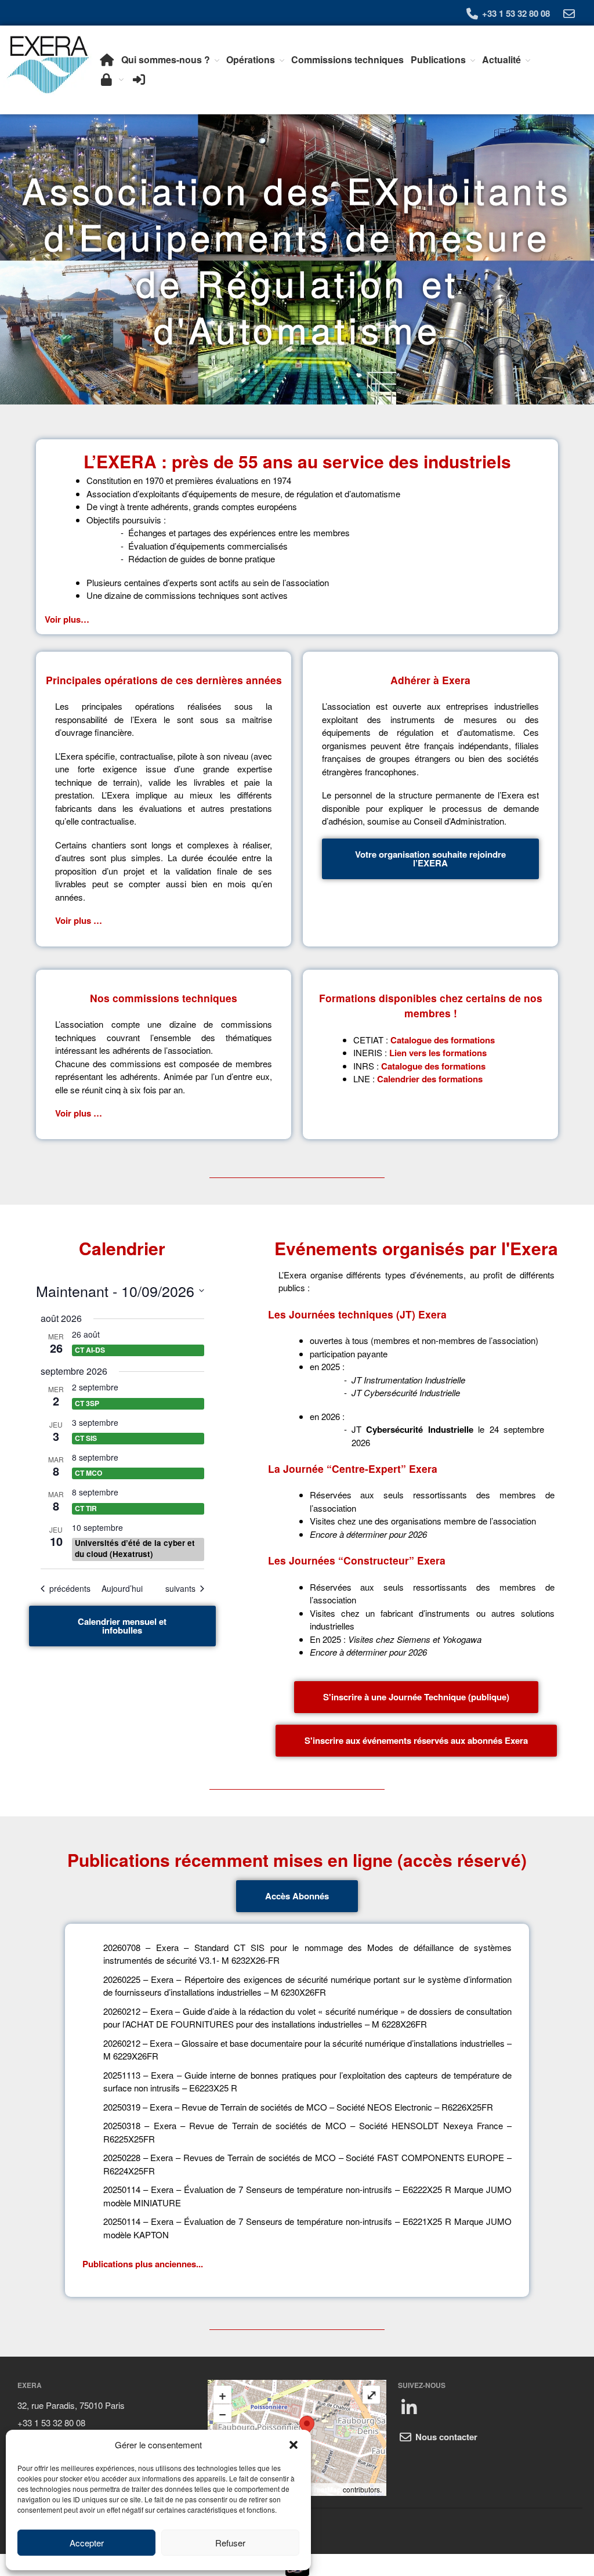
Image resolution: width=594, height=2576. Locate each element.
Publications (438, 59)
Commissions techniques (347, 59)
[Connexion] (138, 80)
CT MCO (88, 1473)
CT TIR (86, 1508)
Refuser (230, 2543)
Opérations (251, 59)
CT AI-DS (90, 1350)
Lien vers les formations (438, 1053)
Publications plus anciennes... (143, 2264)
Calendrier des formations (430, 1079)
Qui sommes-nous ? (166, 59)
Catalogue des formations (443, 1039)
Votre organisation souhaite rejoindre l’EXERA (430, 859)
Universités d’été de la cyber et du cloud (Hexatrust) (135, 1548)
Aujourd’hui (122, 1589)
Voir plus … (79, 920)
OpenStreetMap (315, 2490)
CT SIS (86, 1438)
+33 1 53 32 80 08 (515, 13)
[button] (294, 2445)
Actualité (501, 59)
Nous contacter (445, 2437)
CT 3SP (87, 1403)
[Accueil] (106, 60)
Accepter (87, 2543)
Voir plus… (67, 619)
